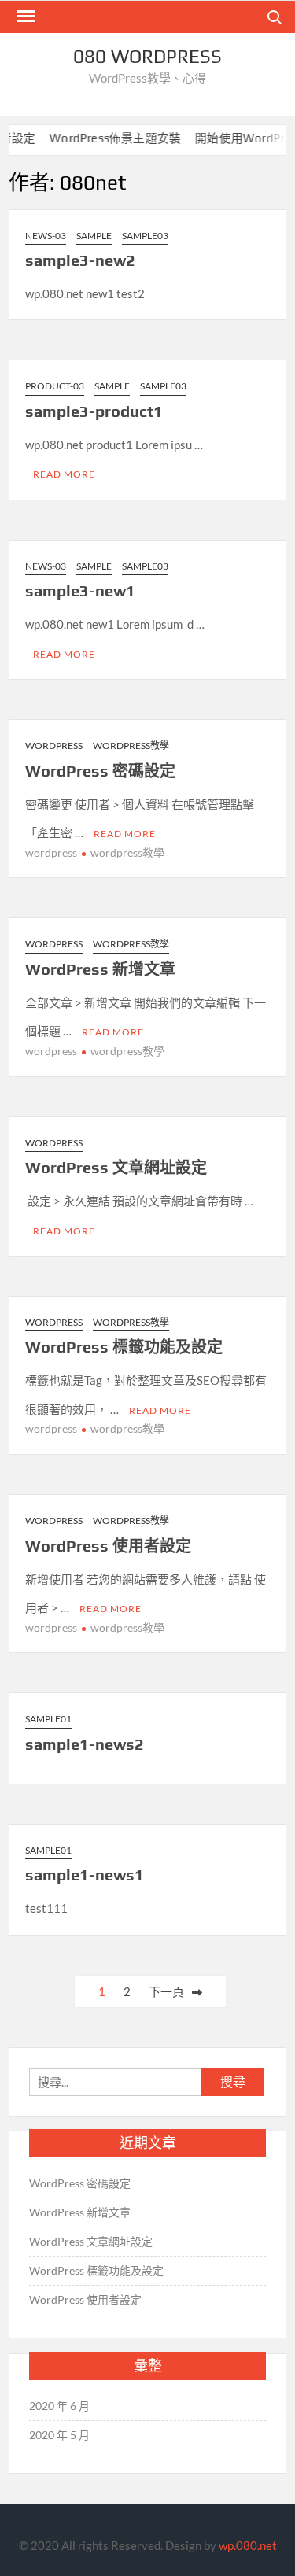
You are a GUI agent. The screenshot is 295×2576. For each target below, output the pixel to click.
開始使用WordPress (237, 138)
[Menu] (24, 17)
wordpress (51, 853)
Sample (94, 236)
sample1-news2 (85, 1744)
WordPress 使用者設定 (108, 1546)
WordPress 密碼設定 (100, 771)
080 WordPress (147, 56)
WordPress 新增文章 (100, 969)
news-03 (46, 236)
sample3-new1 (80, 590)
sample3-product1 (94, 411)
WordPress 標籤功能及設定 (124, 1347)
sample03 (145, 236)
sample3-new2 (80, 260)
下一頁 (166, 1991)
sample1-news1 (85, 1875)
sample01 (48, 1719)
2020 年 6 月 (59, 2406)
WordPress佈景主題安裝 (103, 138)
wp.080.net (248, 2545)
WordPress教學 (131, 745)
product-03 (55, 386)
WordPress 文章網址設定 (116, 1167)
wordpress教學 (127, 853)
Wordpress (54, 745)
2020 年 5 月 (59, 2435)
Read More (64, 474)
